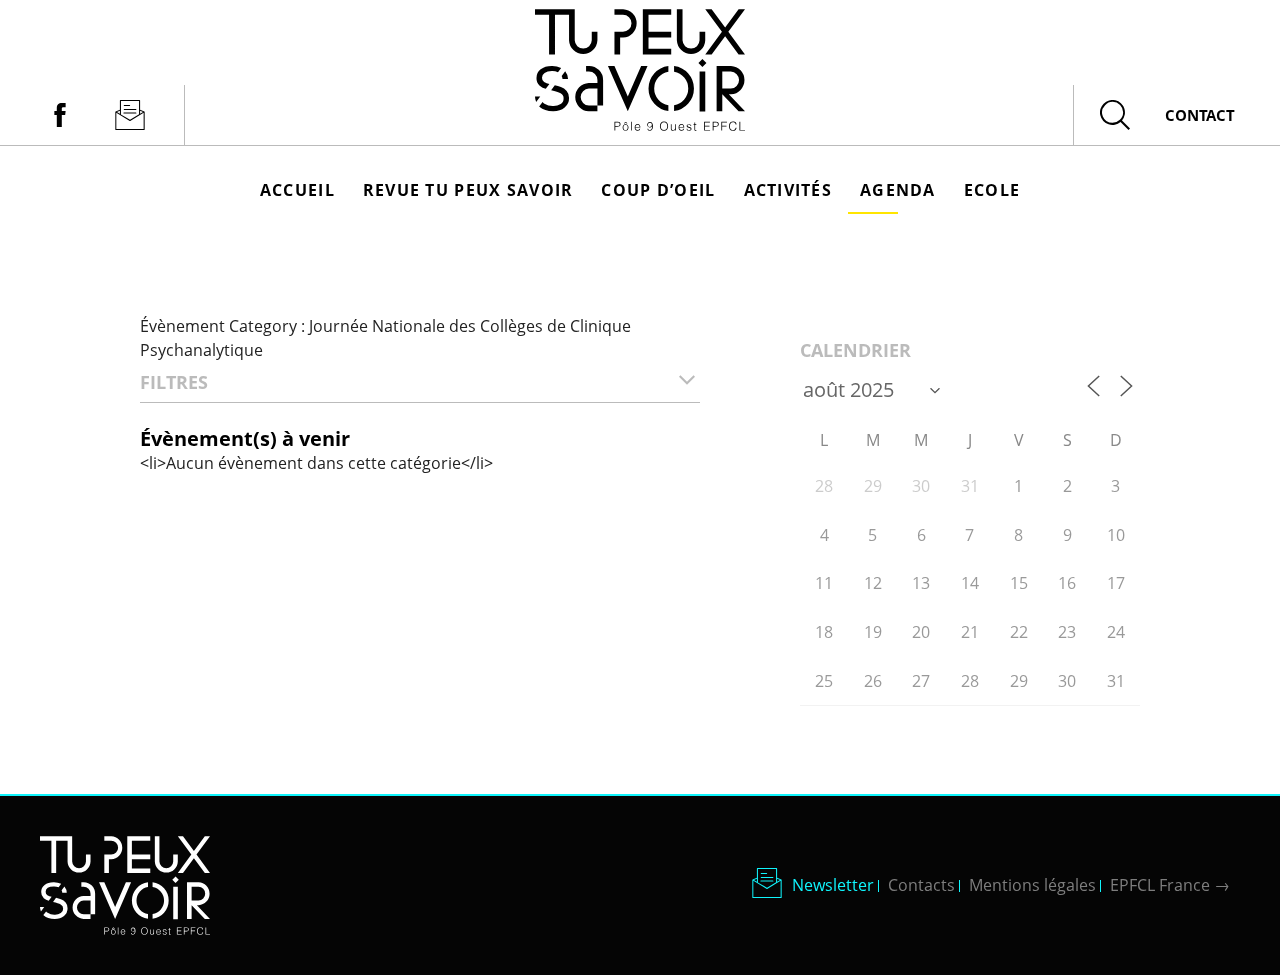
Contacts (921, 885)
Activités (788, 190)
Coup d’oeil (658, 190)
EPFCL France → (1170, 885)
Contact (1200, 115)
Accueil (297, 190)
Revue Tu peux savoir (468, 190)
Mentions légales (1032, 885)
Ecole (992, 190)
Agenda (898, 190)
